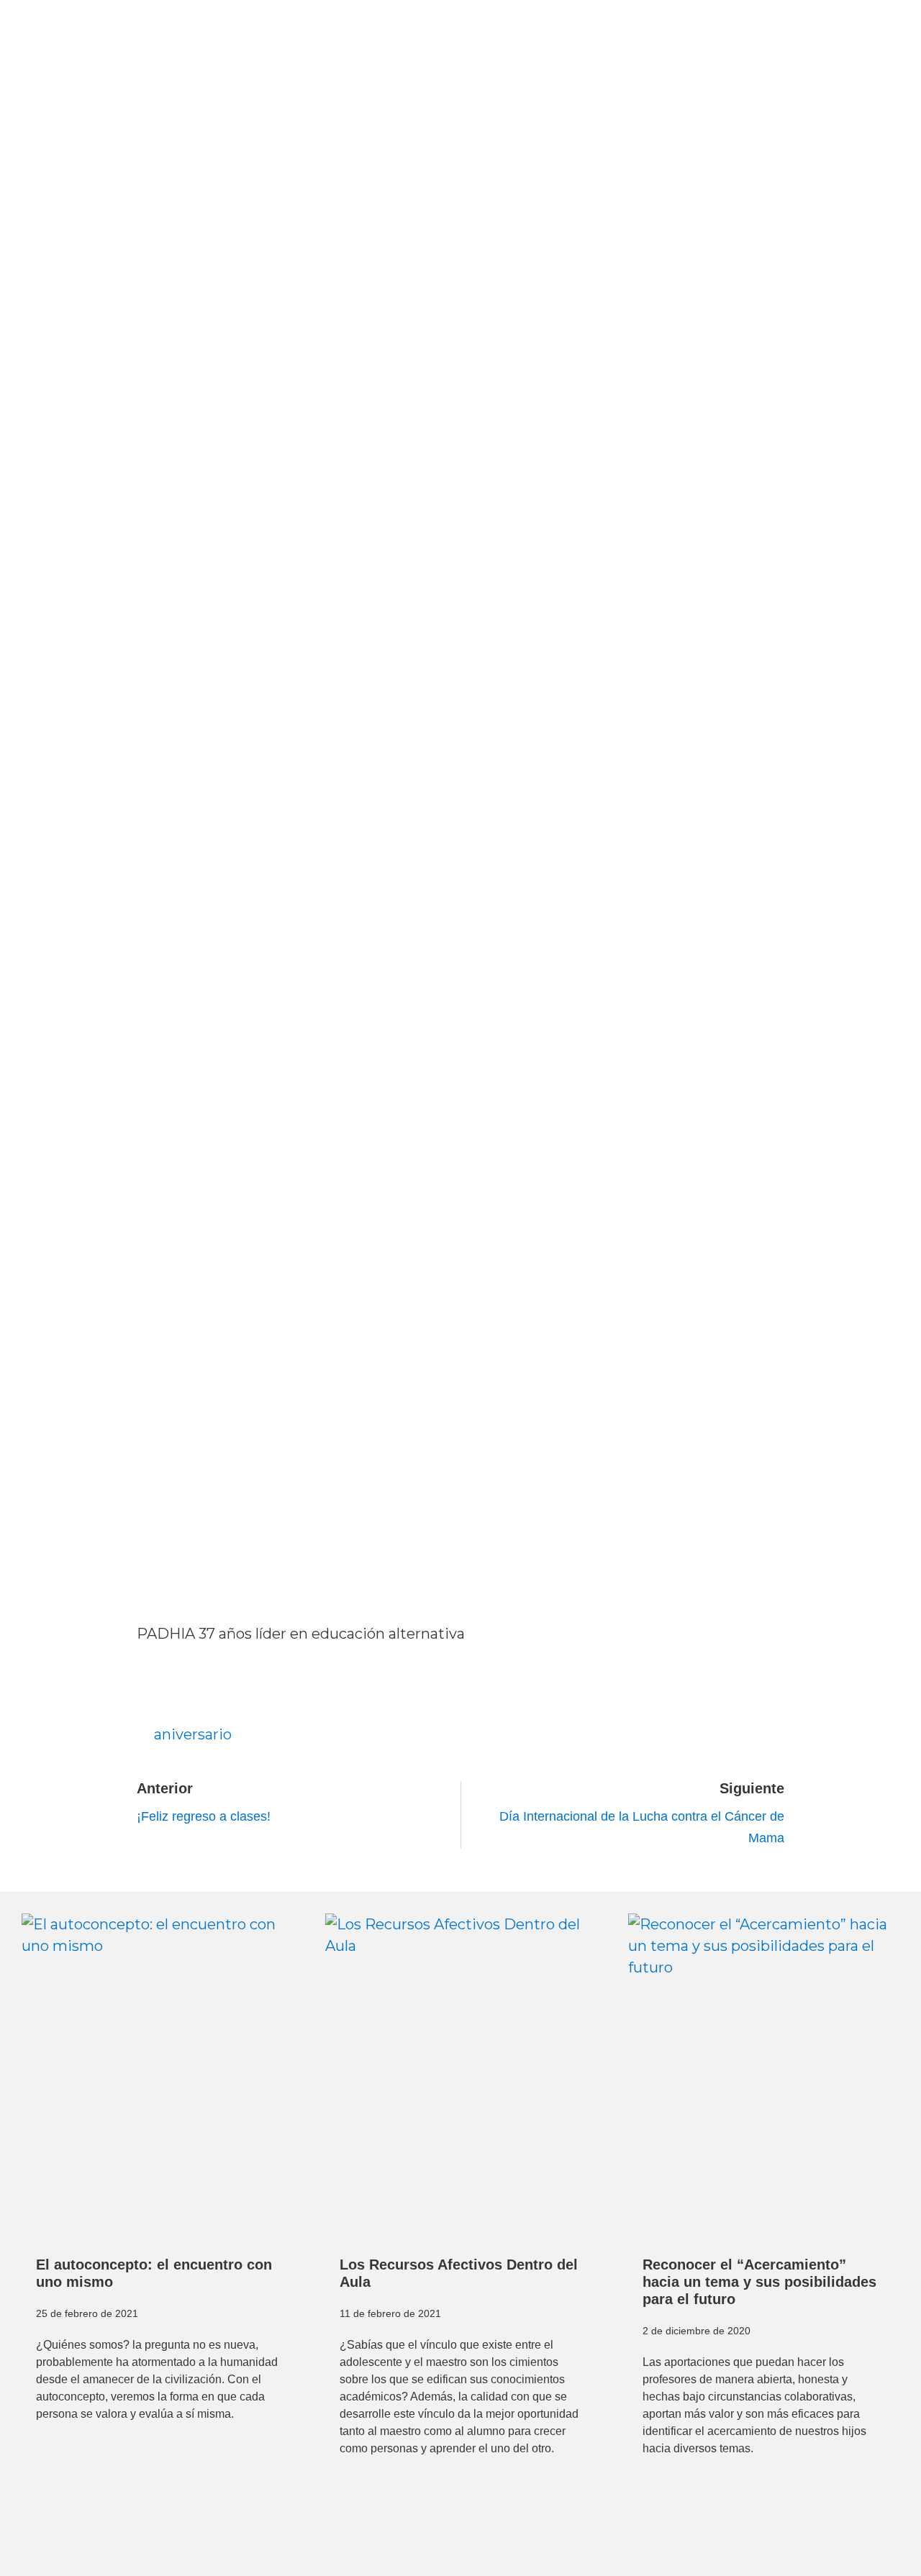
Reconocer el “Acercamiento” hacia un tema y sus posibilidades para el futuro (759, 2282)
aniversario (193, 1734)
